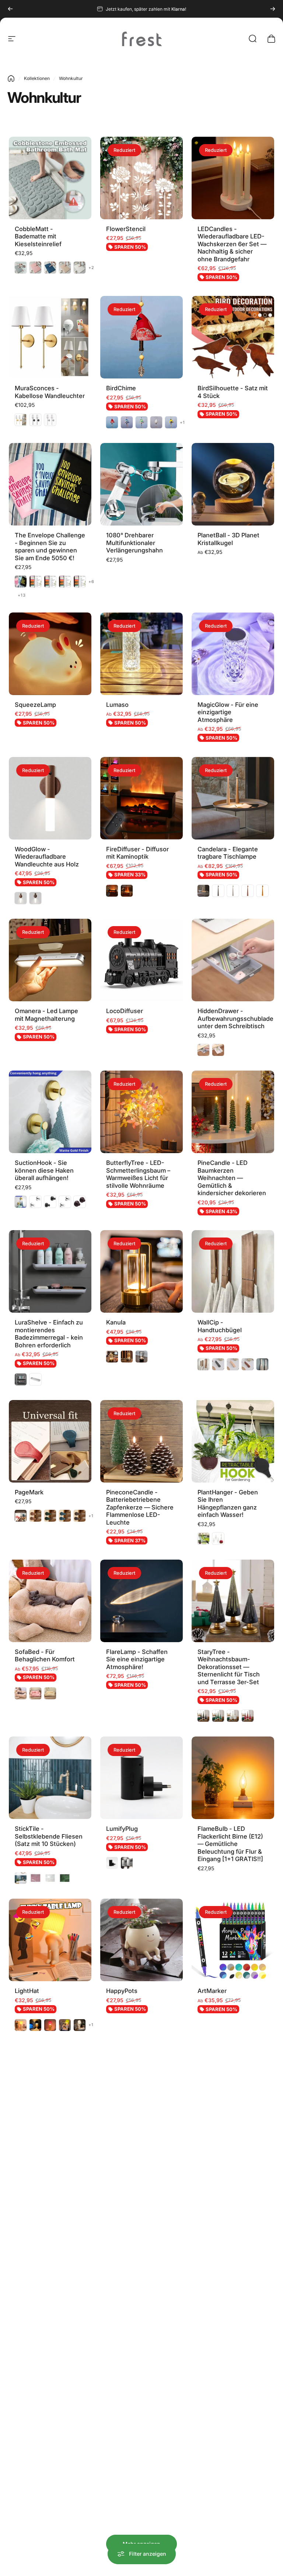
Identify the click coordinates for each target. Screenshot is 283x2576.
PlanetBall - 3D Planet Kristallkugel (228, 539)
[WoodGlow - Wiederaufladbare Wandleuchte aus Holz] (50, 798)
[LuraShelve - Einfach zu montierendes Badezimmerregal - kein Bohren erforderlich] (50, 1271)
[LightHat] (50, 1940)
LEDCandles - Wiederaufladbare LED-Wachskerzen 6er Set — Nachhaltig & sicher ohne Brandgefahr (232, 244)
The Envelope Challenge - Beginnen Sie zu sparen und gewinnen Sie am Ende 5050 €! (50, 547)
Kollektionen (37, 78)
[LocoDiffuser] (141, 960)
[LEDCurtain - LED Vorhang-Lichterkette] (233, 2234)
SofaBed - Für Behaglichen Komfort (45, 1656)
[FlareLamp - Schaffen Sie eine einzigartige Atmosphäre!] (141, 1601)
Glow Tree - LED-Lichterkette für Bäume (48, 2289)
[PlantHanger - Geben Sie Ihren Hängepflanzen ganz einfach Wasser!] (233, 1441)
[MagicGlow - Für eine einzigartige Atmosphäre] (233, 654)
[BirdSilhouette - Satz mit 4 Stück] (233, 337)
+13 (22, 595)
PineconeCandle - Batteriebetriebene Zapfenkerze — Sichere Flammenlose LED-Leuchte (140, 1507)
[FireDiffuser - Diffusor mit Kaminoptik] (141, 798)
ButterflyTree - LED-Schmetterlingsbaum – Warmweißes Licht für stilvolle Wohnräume (138, 1174)
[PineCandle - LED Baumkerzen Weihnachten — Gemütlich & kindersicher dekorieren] (233, 1112)
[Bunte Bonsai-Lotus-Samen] (50, 2087)
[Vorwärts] (273, 9)
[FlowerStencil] (141, 178)
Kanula (116, 1322)
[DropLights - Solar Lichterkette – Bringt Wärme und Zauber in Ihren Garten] (141, 2388)
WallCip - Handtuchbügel (220, 1326)
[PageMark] (50, 1441)
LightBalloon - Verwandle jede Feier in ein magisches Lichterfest (140, 2296)
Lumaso (117, 705)
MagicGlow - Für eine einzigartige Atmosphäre (228, 712)
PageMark (29, 1492)
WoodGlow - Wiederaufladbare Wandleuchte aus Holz (47, 857)
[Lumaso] (141, 654)
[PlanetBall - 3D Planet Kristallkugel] (233, 484)
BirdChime (121, 388)
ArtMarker (212, 1991)
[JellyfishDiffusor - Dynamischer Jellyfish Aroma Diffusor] (233, 2087)
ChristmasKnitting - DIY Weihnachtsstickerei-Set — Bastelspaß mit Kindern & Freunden (231, 2451)
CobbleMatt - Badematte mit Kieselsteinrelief (38, 236)
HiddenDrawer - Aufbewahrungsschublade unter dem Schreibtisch (235, 1018)
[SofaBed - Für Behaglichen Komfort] (50, 1601)
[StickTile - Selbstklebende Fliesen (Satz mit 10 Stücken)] (50, 1778)
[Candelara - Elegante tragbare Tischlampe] (233, 798)
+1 (182, 423)
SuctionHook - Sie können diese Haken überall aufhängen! (44, 1170)
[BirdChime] (141, 337)
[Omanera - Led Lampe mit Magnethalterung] (50, 960)
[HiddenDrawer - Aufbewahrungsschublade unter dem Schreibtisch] (233, 960)
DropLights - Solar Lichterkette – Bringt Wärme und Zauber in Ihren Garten (137, 2451)
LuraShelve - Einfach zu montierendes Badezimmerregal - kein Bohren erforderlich (49, 1334)
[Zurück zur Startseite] (11, 78)
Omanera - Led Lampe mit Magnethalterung (46, 1015)
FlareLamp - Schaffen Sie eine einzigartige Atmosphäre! (137, 1659)
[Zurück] (10, 9)
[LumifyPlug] (141, 1778)
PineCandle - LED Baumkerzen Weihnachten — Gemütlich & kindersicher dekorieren (232, 1178)
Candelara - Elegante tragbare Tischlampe (228, 853)
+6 (91, 582)
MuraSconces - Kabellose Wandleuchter (50, 392)
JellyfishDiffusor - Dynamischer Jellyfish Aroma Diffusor (229, 2145)
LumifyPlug (122, 1829)
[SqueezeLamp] (50, 654)
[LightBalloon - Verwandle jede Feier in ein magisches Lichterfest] (141, 2234)
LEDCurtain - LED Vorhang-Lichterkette (229, 2289)
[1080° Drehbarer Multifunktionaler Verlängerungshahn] (141, 484)
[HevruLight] (141, 2087)
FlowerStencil (126, 229)
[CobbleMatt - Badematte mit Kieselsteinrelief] (50, 178)
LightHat (27, 1991)
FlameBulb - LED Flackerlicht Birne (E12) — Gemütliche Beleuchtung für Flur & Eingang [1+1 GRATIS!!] (230, 1844)
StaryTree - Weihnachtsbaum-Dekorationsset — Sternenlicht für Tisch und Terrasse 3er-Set (229, 1667)
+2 (91, 268)
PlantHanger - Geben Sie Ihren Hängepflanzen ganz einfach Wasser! (228, 1504)
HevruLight (122, 2138)
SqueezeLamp (35, 705)
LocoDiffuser (125, 1011)
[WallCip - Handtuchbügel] (233, 1271)
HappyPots (122, 1991)
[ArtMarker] (233, 1940)
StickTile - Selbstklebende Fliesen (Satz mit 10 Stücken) (49, 1836)
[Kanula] (141, 1271)
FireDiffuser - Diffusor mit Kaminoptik (137, 853)
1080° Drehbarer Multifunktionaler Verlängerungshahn (134, 543)
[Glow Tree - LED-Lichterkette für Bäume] (50, 2234)
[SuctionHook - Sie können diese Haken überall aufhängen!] (50, 1112)
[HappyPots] (141, 1940)
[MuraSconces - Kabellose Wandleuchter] (50, 337)
